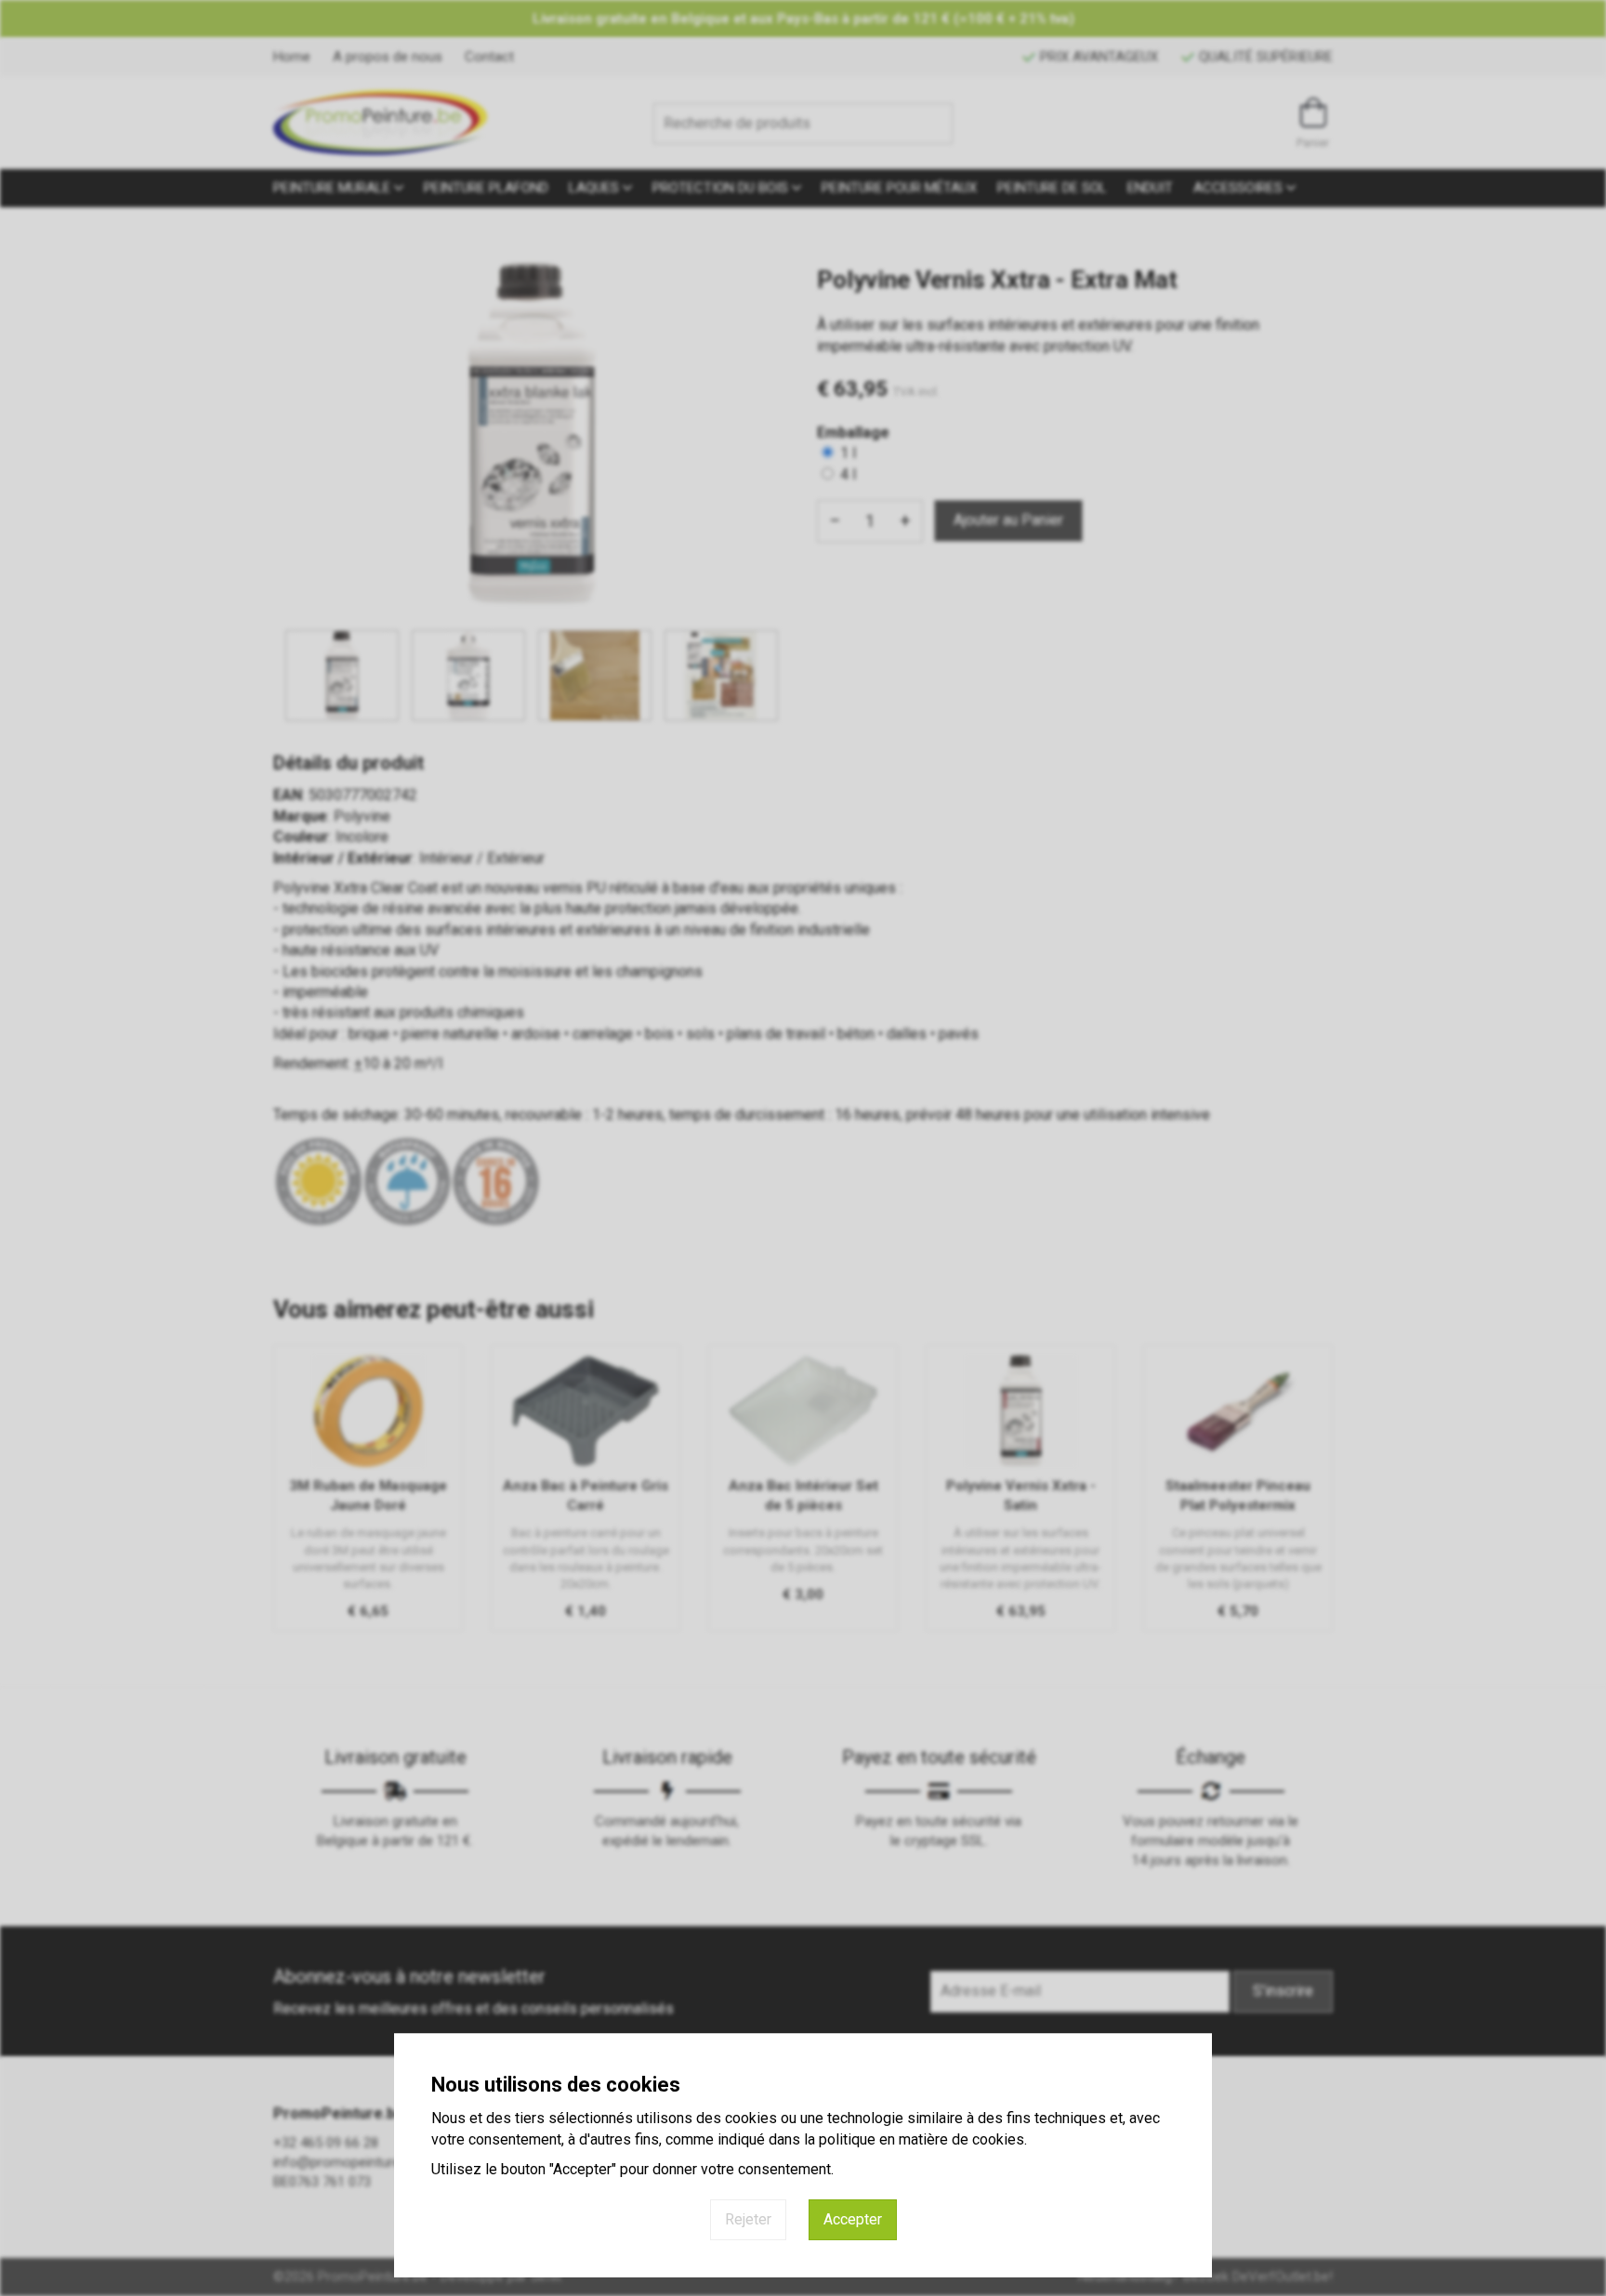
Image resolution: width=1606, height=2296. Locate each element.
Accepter (853, 2219)
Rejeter (748, 2219)
